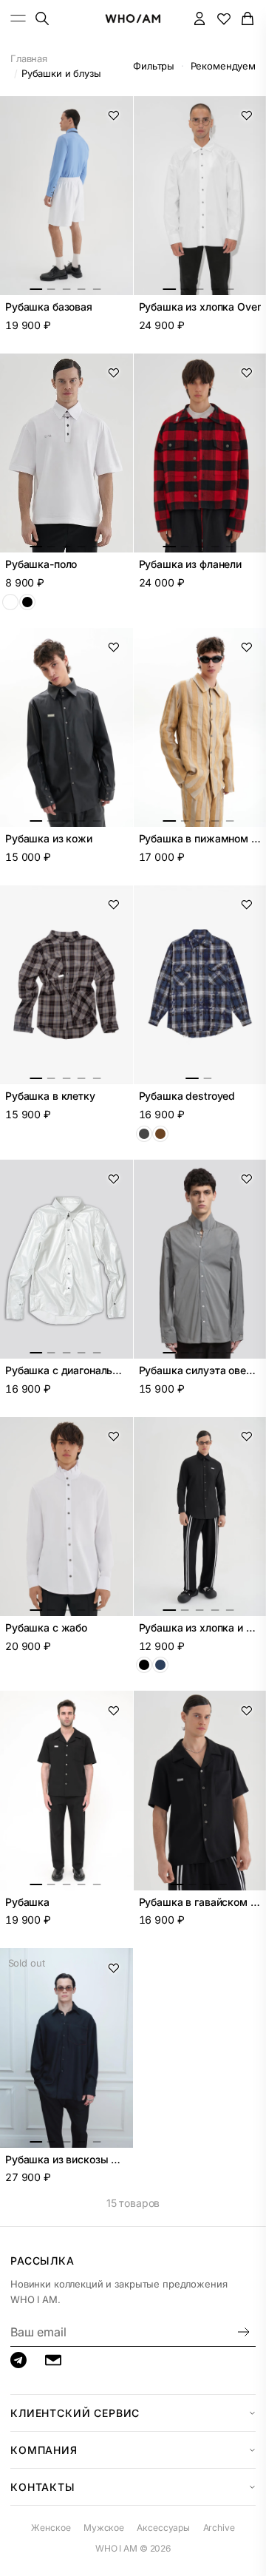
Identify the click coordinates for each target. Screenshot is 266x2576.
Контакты (43, 2487)
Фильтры (154, 66)
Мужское (104, 2528)
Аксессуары (163, 2528)
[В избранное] (114, 115)
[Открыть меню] (18, 18)
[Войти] (200, 18)
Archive (219, 2528)
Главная (29, 58)
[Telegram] (18, 2360)
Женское (51, 2528)
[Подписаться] (244, 2332)
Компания (44, 2450)
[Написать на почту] (53, 2360)
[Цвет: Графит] (144, 1134)
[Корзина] (248, 18)
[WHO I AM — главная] (133, 18)
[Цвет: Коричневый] (160, 1134)
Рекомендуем (223, 66)
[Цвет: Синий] (160, 1665)
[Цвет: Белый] (10, 602)
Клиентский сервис (75, 2413)
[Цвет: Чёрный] (27, 602)
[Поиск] (42, 18)
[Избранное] (224, 18)
